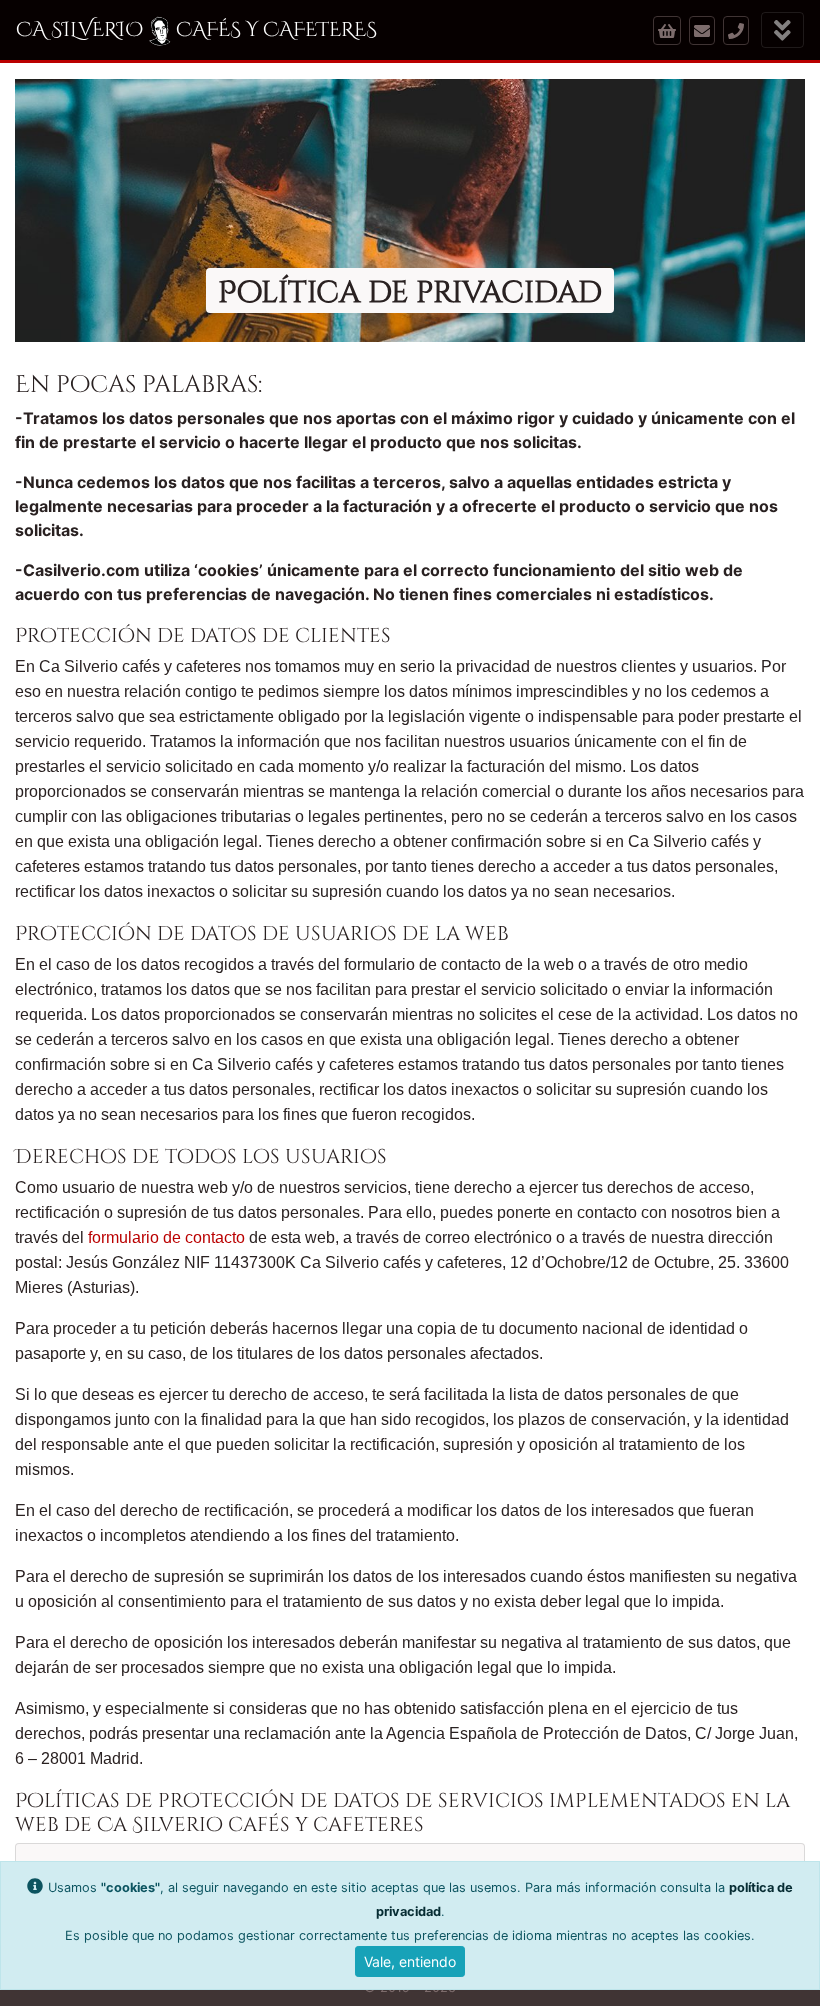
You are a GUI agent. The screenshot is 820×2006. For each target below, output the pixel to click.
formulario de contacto (166, 1237)
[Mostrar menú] (782, 30)
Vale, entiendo (410, 1961)
